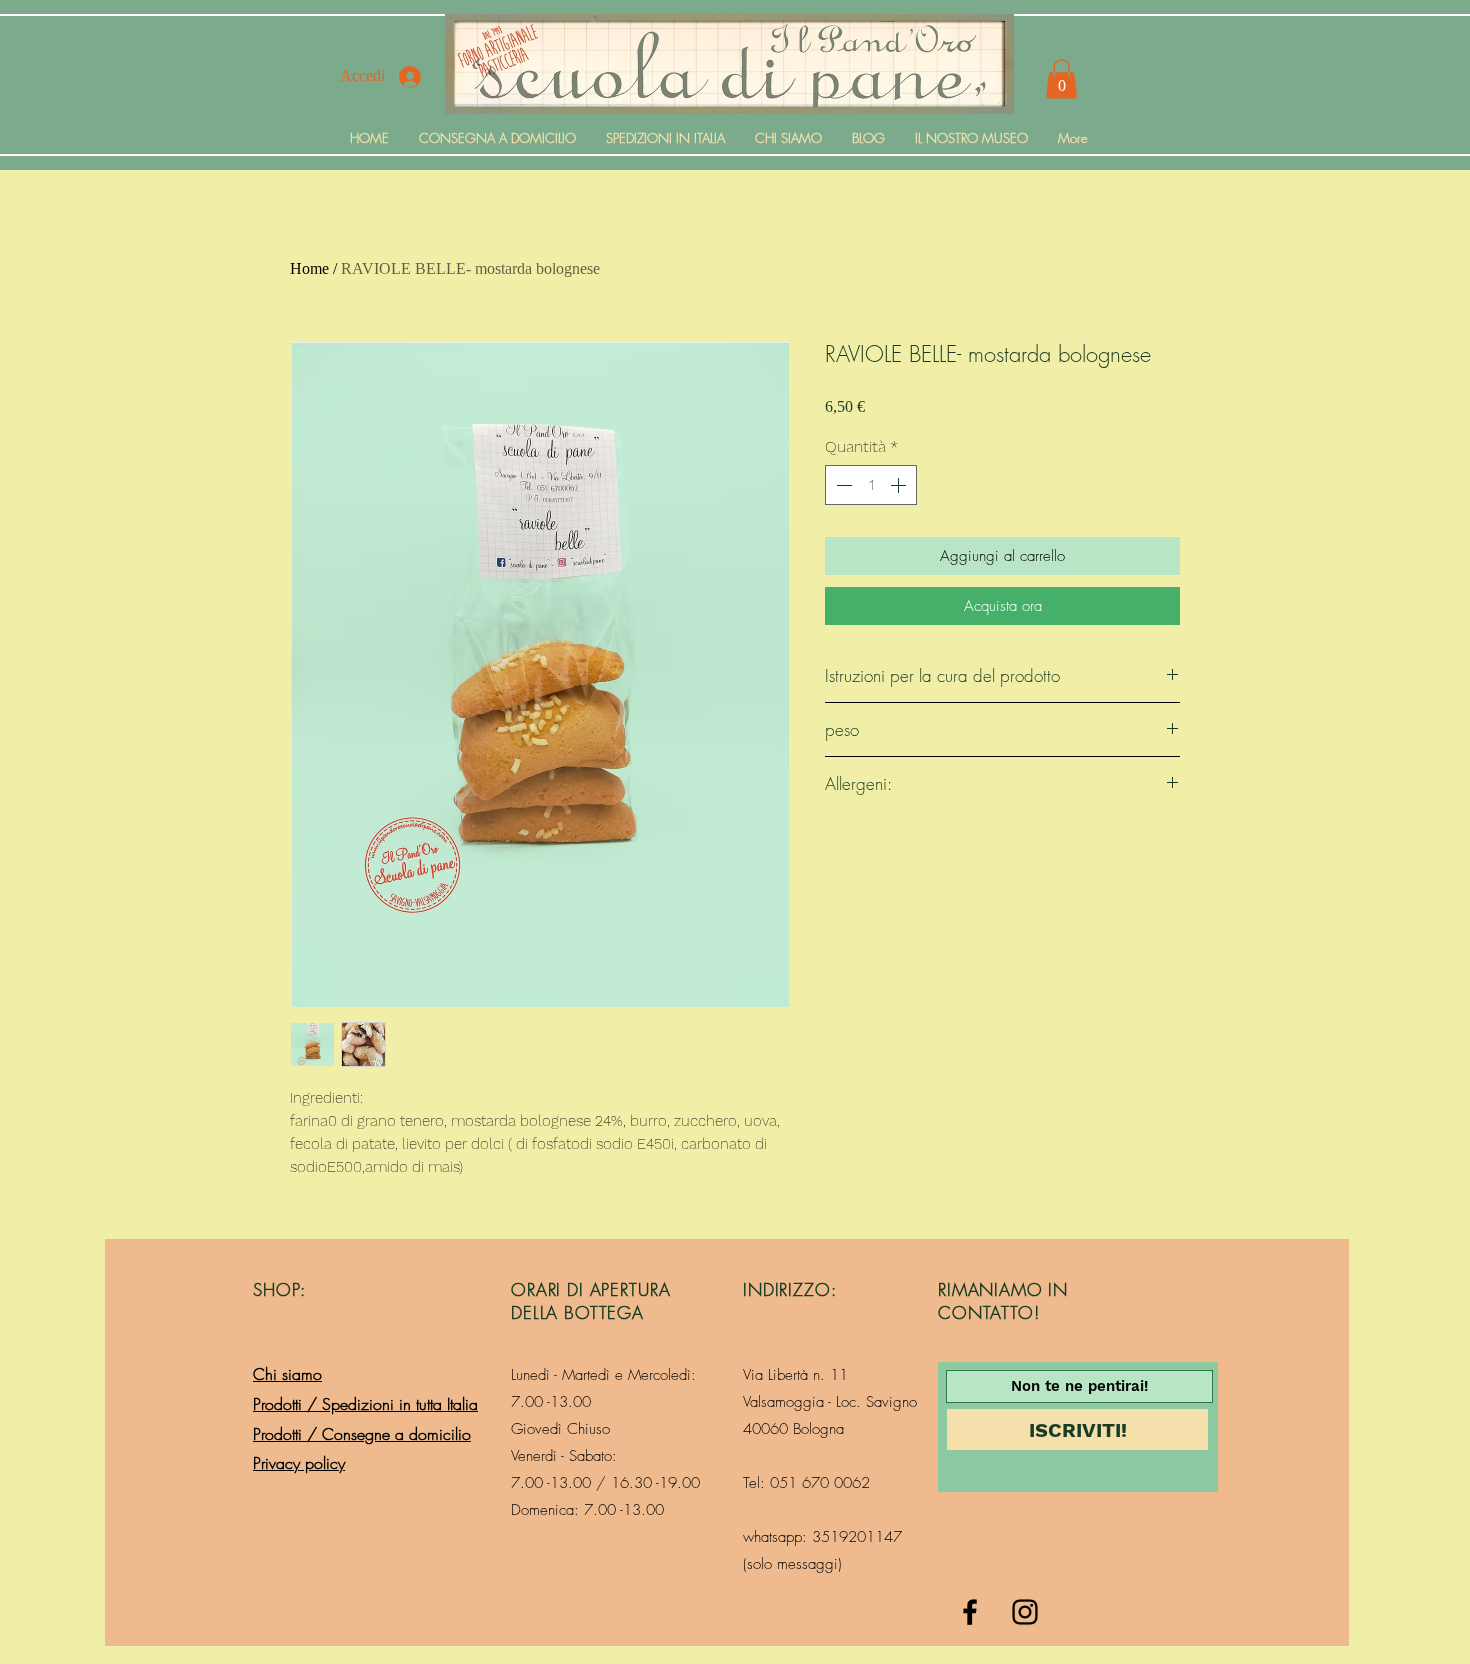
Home (309, 268)
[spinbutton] (871, 485)
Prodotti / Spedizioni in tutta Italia (365, 1404)
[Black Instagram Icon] (1025, 1612)
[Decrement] (842, 485)
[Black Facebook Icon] (970, 1612)
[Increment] (900, 485)
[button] (1061, 78)
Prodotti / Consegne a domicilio (362, 1434)
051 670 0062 (820, 1483)
